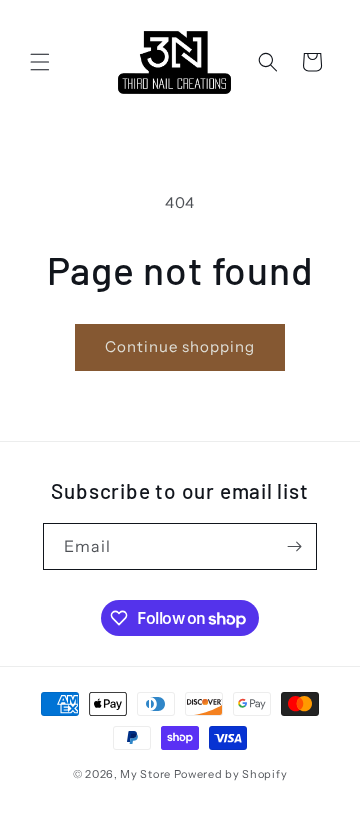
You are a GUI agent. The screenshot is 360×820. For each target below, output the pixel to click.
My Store (145, 774)
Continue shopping (180, 346)
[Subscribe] (294, 546)
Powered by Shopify (231, 774)
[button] (40, 62)
